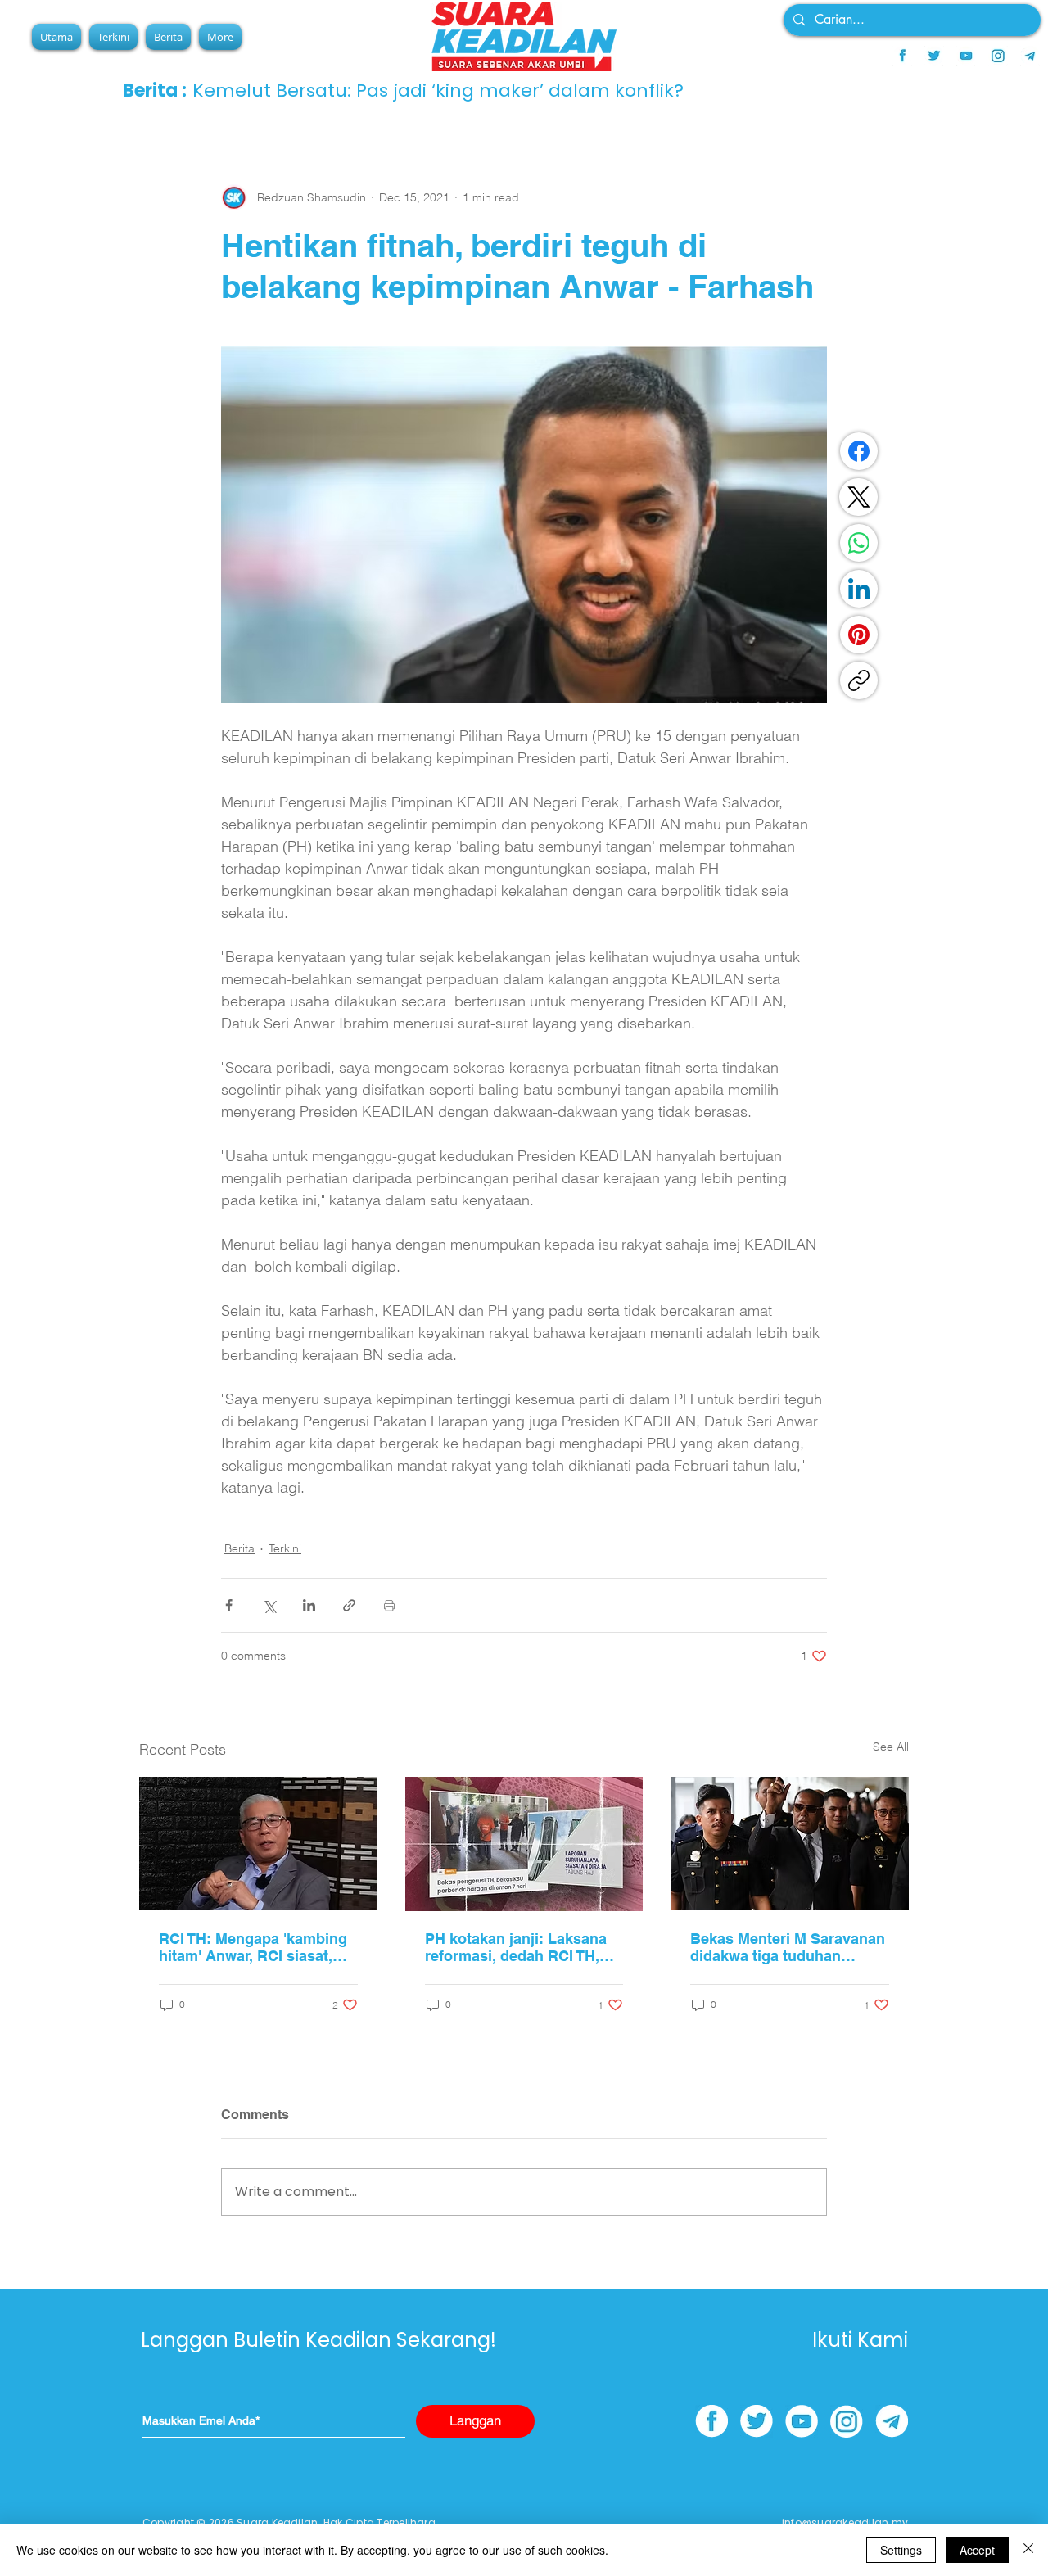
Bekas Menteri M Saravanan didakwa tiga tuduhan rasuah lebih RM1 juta (788, 1947)
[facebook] (902, 56)
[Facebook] (859, 451)
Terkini (285, 1548)
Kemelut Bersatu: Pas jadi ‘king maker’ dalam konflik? (438, 90)
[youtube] (966, 56)
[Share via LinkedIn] (309, 1605)
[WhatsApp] (859, 543)
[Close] (1028, 2550)
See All (891, 1747)
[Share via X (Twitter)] (269, 1605)
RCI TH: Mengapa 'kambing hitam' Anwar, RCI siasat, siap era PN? (253, 1947)
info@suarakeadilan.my (845, 2522)
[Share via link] (349, 1605)
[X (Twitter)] (859, 497)
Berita (239, 1548)
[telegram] (1030, 56)
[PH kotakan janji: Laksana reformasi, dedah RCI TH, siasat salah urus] (524, 1844)
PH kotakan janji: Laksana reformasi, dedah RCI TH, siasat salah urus (516, 1947)
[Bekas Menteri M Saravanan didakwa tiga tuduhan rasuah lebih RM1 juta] (790, 1844)
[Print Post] (389, 1605)
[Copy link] (859, 680)
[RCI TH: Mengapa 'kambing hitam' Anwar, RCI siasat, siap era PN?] (258, 1844)
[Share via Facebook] (229, 1605)
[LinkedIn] (859, 589)
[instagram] (998, 56)
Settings (901, 2550)
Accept (977, 2550)
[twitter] (934, 56)
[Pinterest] (859, 635)
